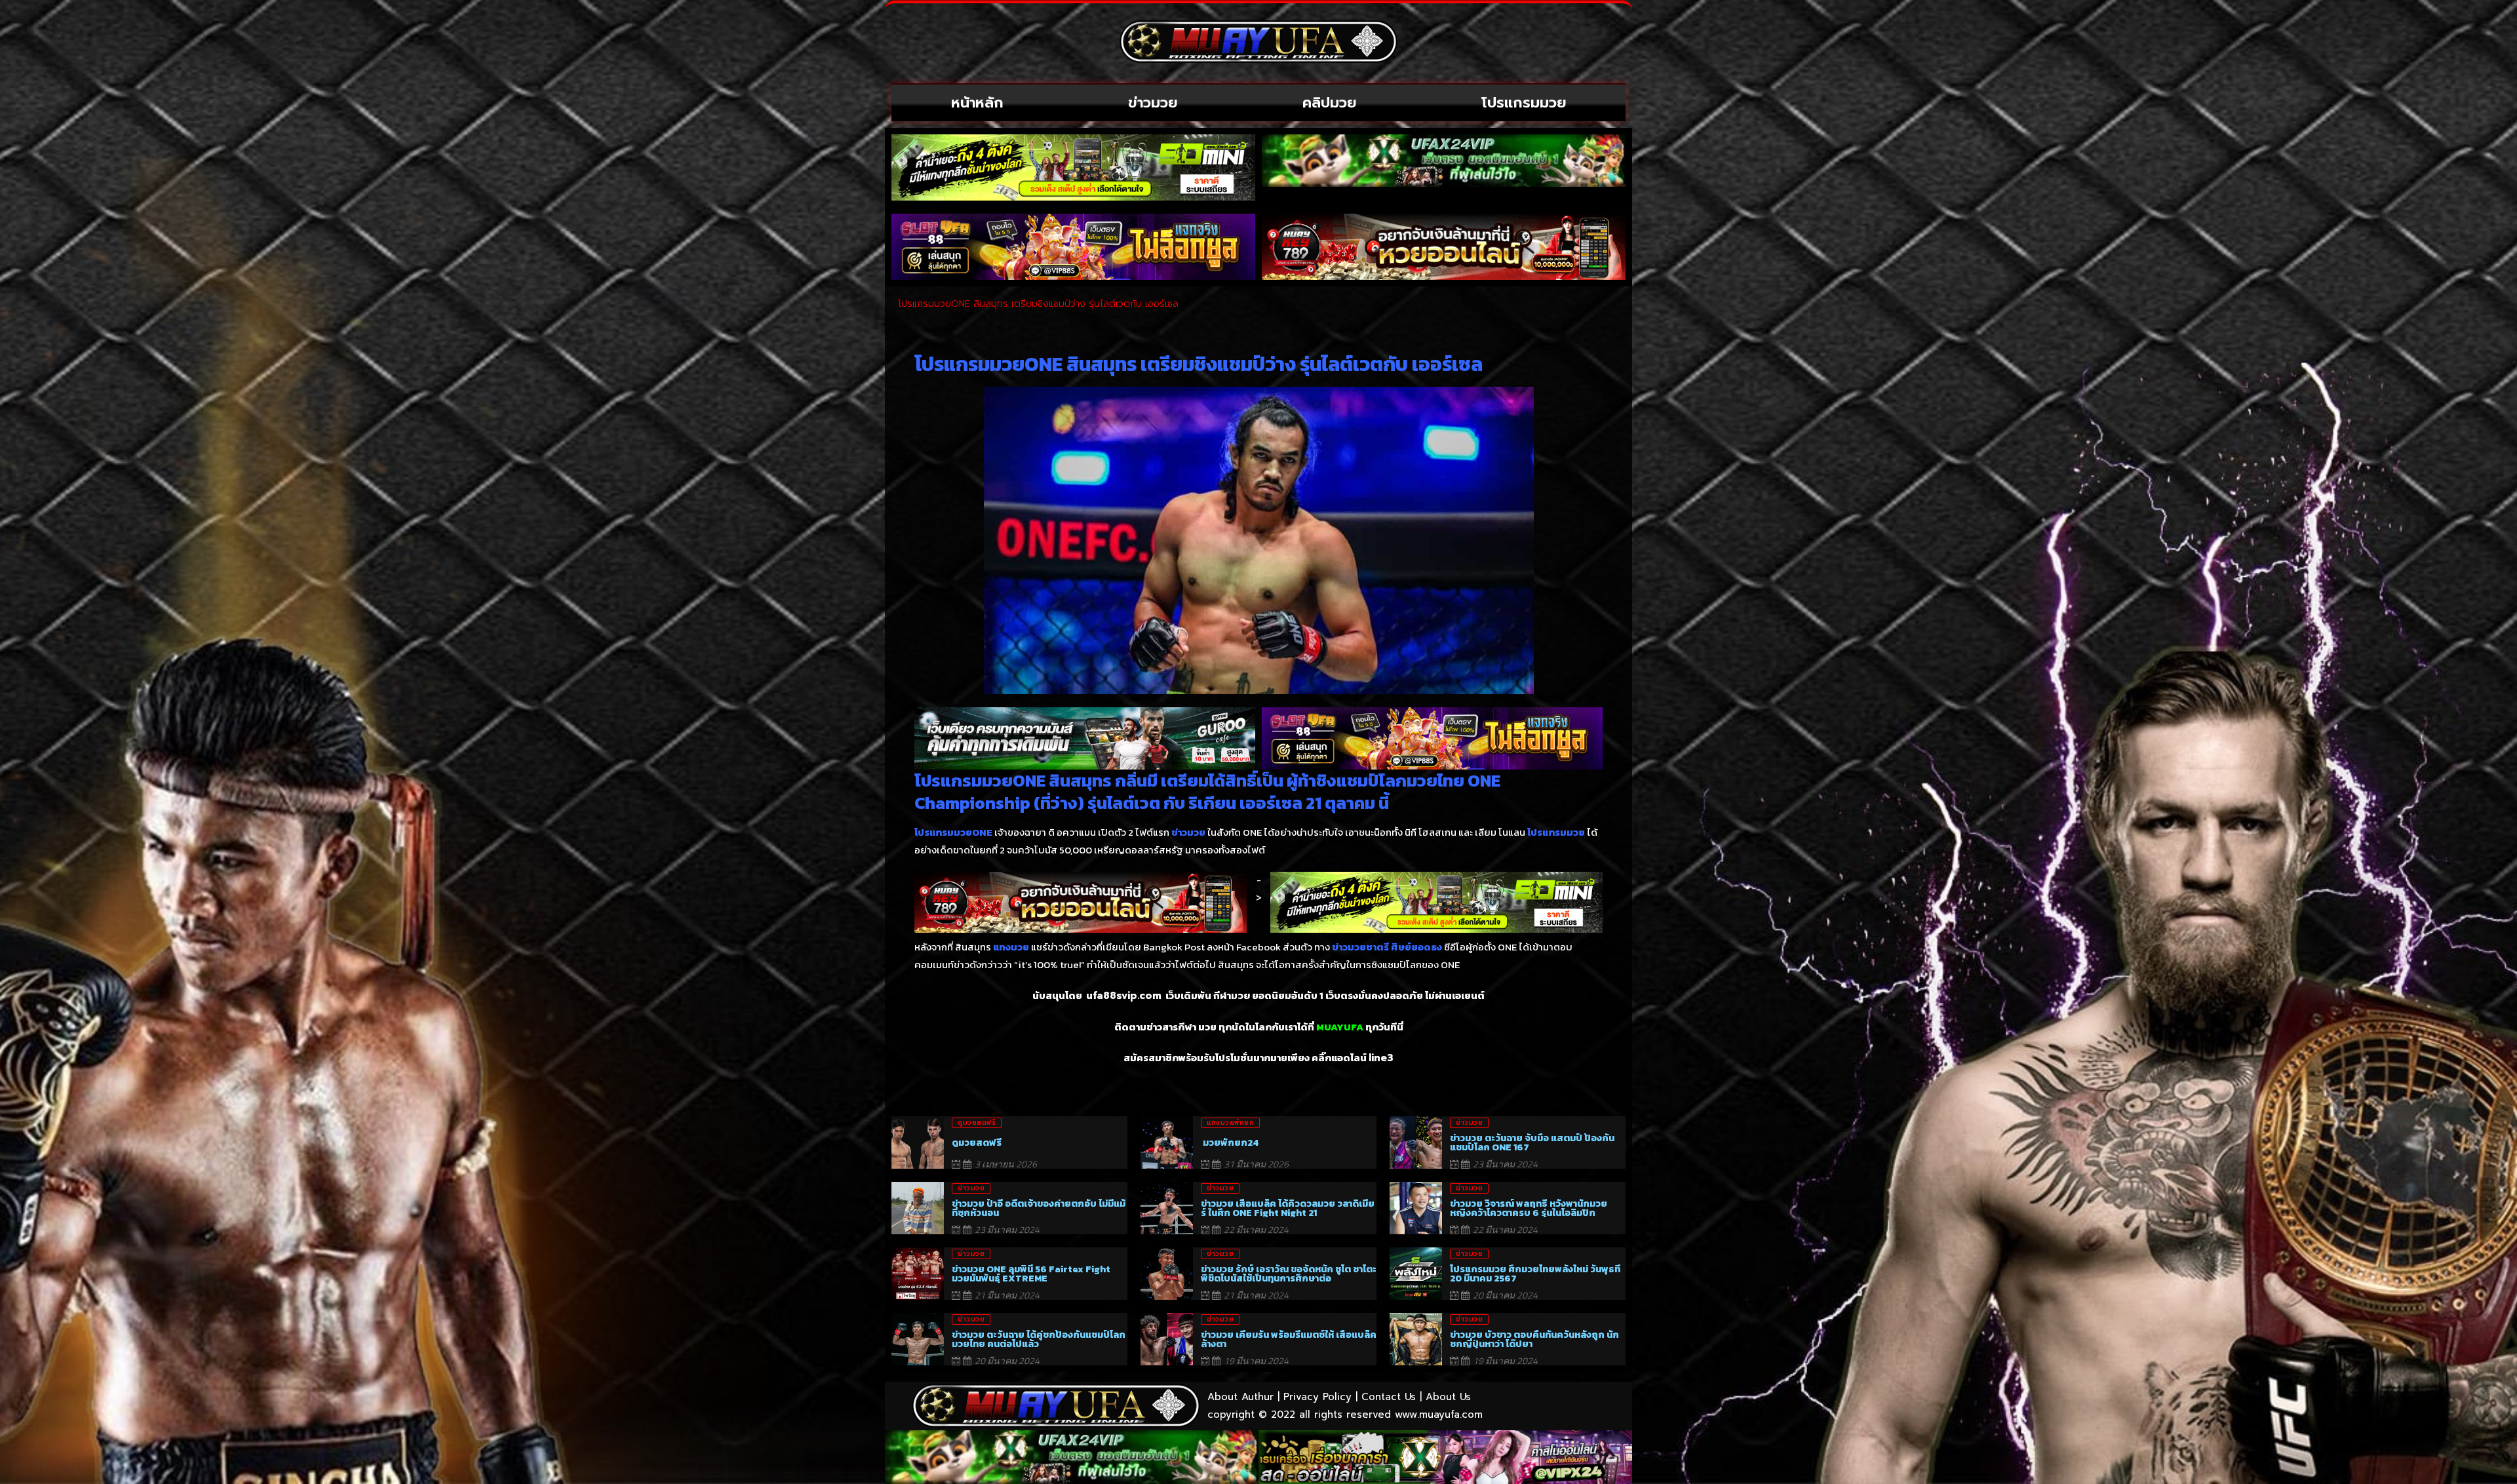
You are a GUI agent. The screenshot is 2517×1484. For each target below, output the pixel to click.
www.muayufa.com (1439, 1415)
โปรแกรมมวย (1524, 103)
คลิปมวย (1330, 103)
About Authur (1240, 1397)
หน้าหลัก (977, 103)
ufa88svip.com (1124, 996)
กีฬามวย (1232, 996)
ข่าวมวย (1153, 103)
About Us (1448, 1397)
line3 (1381, 1058)
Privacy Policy (1317, 1397)
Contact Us (1389, 1397)
